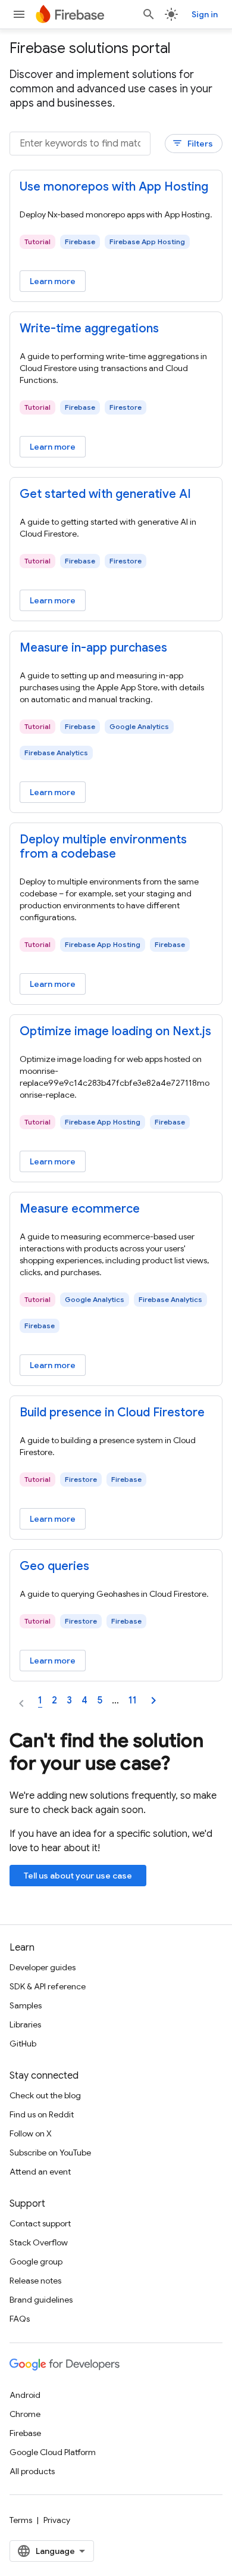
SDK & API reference (48, 1986)
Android (25, 2395)
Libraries (25, 2024)
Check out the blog (45, 2095)
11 (133, 1700)
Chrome (25, 2414)
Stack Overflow (39, 2242)
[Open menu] (19, 14)
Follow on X (31, 2133)
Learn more (53, 281)
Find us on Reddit (42, 2114)
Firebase (25, 2433)
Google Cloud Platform (53, 2452)
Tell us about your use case (78, 1876)
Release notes (35, 2281)
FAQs (20, 2319)
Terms (21, 2520)
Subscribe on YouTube (50, 2153)
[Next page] (153, 1700)
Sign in (205, 14)
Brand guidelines (41, 2300)
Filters (192, 143)
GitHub (23, 2044)
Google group (36, 2262)
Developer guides (43, 1967)
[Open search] (149, 14)
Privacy (57, 2520)
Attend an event (40, 2172)
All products (32, 2471)
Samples (26, 2005)
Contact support (40, 2223)
